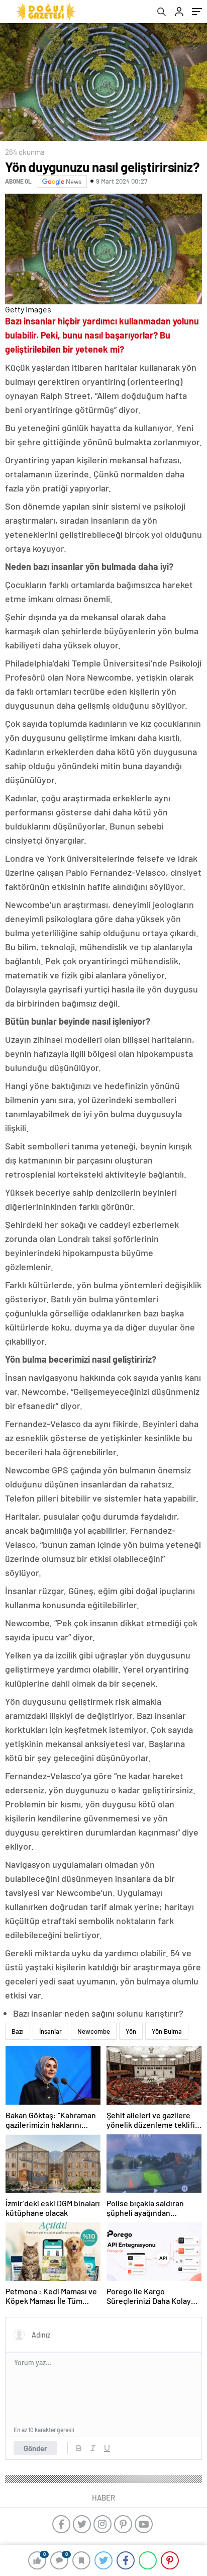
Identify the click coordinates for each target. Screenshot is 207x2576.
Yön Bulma (167, 2031)
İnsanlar (50, 2031)
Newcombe (94, 2031)
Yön (131, 2031)
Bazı (18, 2031)
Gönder (35, 2448)
